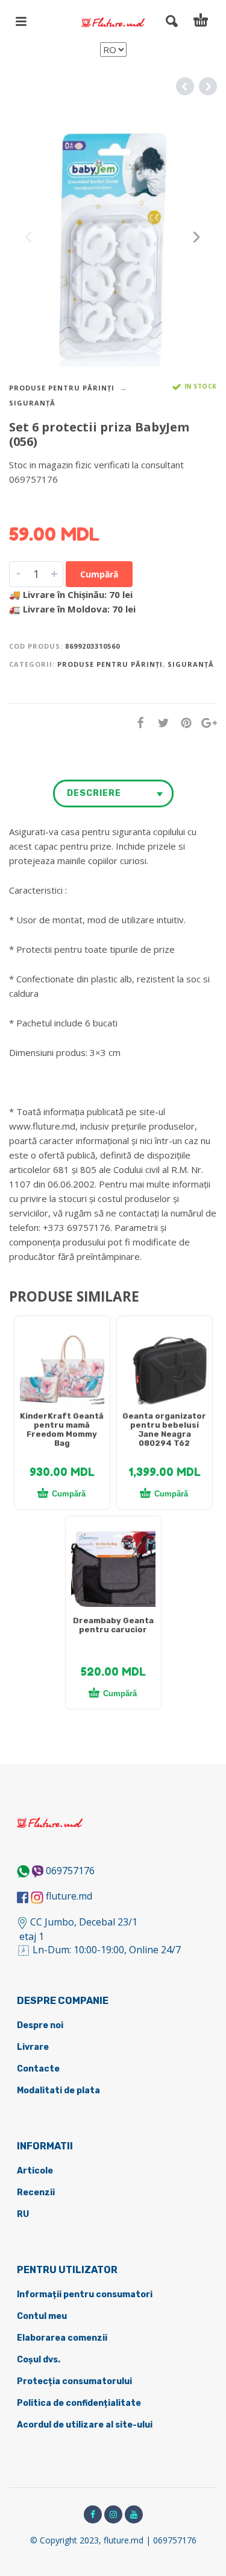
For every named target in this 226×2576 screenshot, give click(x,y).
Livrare (33, 2047)
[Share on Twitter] (160, 722)
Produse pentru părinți (62, 388)
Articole (35, 2171)
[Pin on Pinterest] (183, 722)
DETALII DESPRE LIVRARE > (68, 503)
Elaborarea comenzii (62, 2338)
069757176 (70, 1871)
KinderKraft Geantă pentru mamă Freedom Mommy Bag (62, 1430)
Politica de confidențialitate (79, 2403)
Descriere (94, 793)
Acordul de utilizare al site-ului (85, 2425)
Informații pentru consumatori (85, 2295)
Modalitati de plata (58, 2091)
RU (23, 2214)
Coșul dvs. (39, 2360)
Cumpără (99, 574)
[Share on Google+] (206, 722)
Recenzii (36, 2193)
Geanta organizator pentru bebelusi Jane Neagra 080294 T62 (164, 1430)
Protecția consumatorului (74, 2381)
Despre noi (40, 2025)
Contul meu (42, 2316)
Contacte (38, 2069)
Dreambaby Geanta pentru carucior (113, 1625)
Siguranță (32, 403)
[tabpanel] (62, 1370)
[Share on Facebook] (137, 722)
